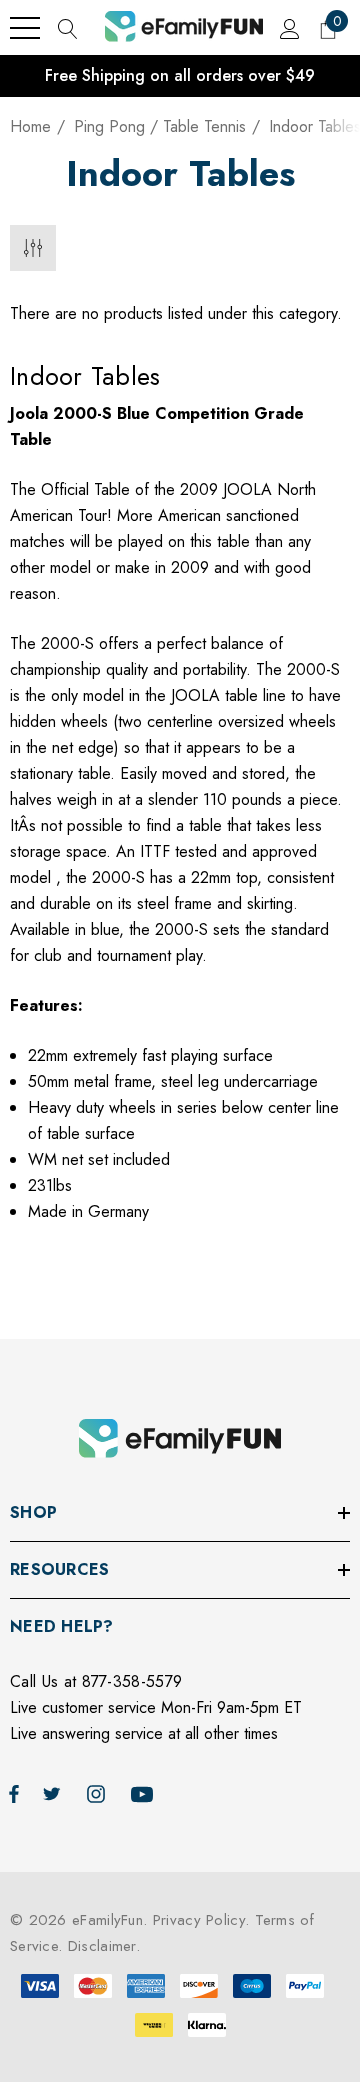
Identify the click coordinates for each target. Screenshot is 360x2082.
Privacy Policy (199, 1920)
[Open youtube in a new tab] (145, 1793)
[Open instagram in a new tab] (99, 1793)
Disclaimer (102, 1946)
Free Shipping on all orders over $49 (180, 75)
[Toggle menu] (25, 28)
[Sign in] (288, 28)
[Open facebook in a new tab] (14, 1793)
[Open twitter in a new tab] (55, 1793)
